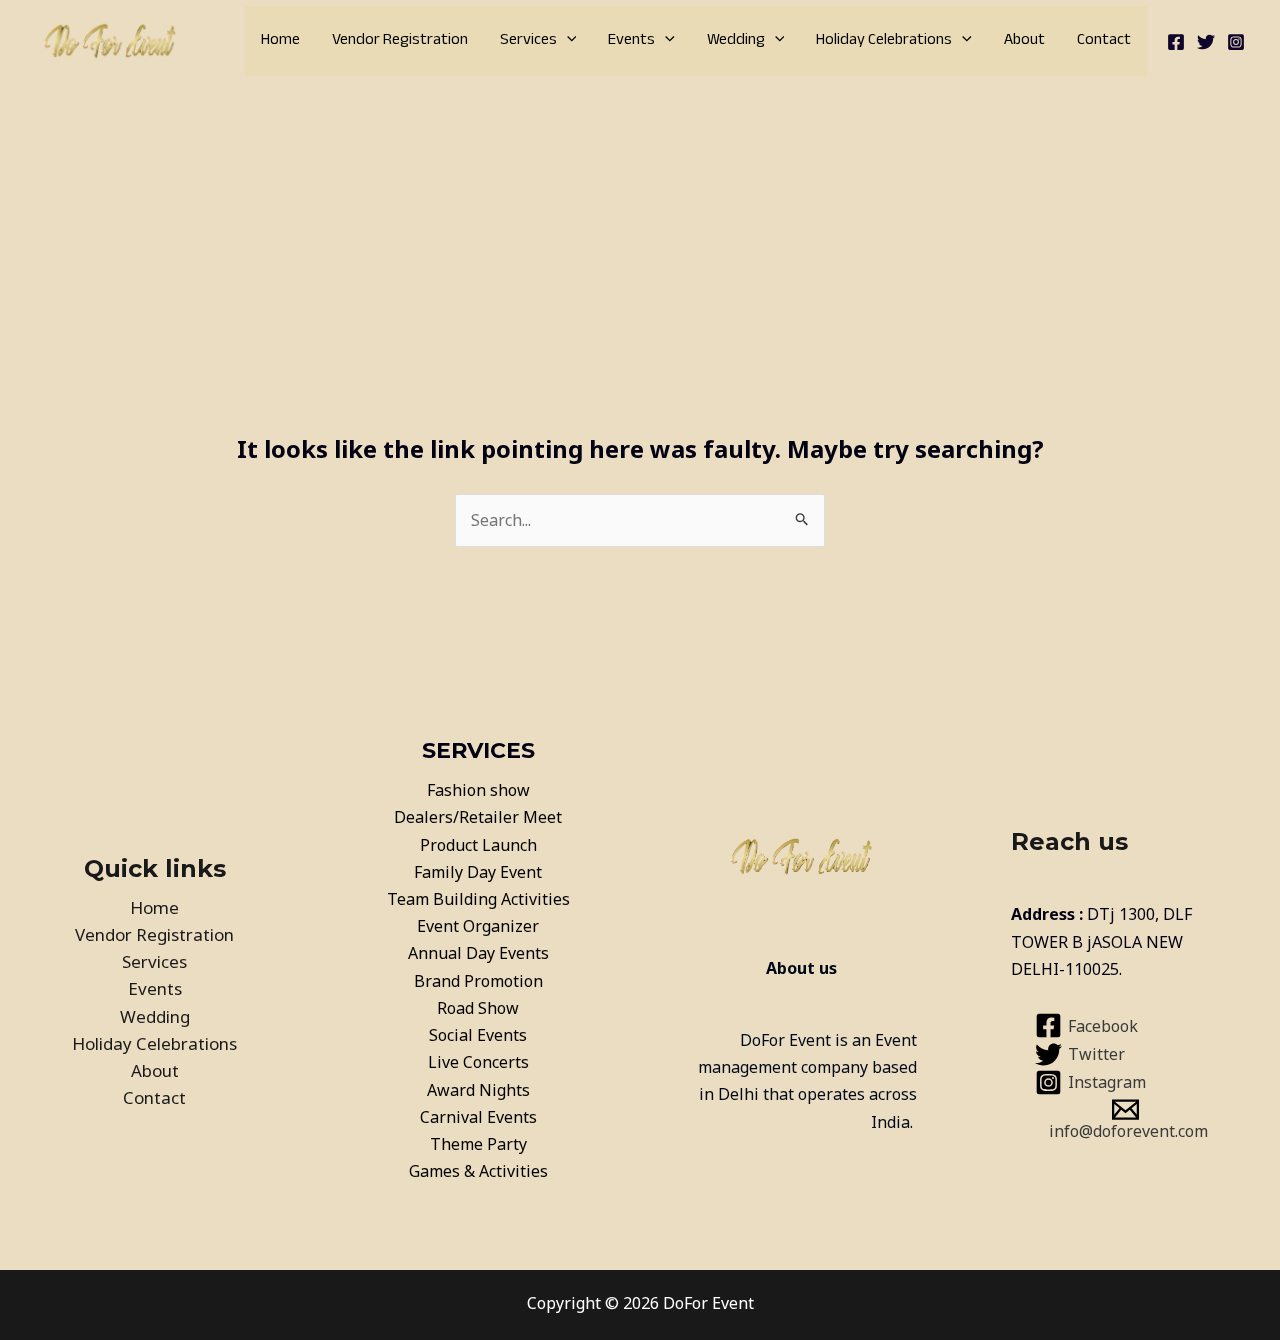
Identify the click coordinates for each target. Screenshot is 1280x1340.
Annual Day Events (478, 953)
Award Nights (478, 1090)
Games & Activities (478, 1171)
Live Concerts (478, 1062)
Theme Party (478, 1144)
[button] (567, 41)
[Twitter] (1206, 42)
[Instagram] (1236, 42)
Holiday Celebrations (884, 40)
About (1024, 40)
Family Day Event (478, 872)
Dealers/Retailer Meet (478, 817)
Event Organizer (478, 926)
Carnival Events (478, 1117)
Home (280, 40)
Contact (1104, 40)
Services (528, 40)
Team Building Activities (478, 899)
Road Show (478, 1008)
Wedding (736, 40)
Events (631, 40)
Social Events (478, 1035)
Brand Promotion (478, 981)
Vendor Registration (400, 40)
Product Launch (478, 845)
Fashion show (478, 790)
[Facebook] (1176, 42)
